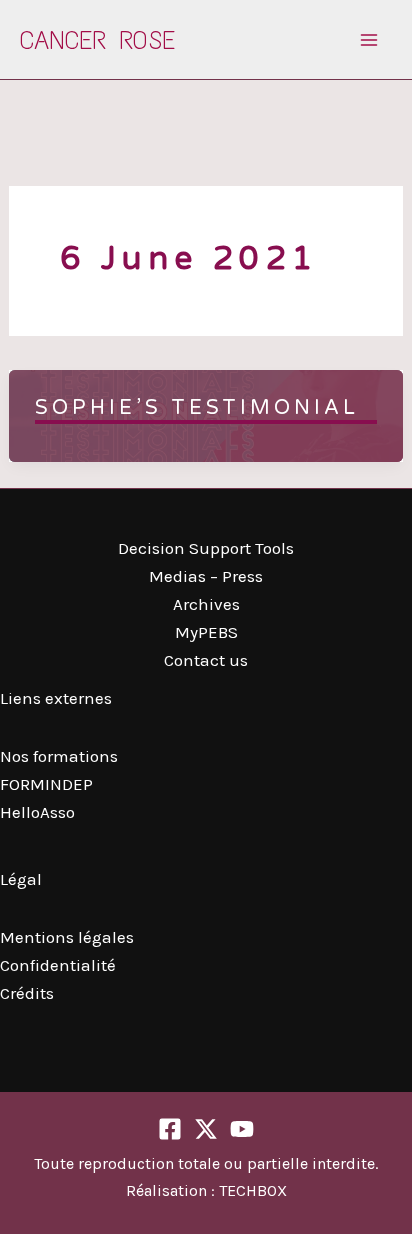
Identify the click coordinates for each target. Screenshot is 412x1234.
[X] (206, 1129)
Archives (206, 604)
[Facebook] (170, 1129)
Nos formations (59, 756)
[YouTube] (242, 1129)
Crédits (27, 993)
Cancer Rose (97, 40)
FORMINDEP (46, 784)
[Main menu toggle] (370, 40)
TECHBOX (253, 1190)
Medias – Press (206, 576)
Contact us (206, 660)
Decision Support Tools (206, 548)
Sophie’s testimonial (197, 408)
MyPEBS (206, 632)
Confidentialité (58, 965)
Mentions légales (67, 937)
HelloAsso (37, 812)
